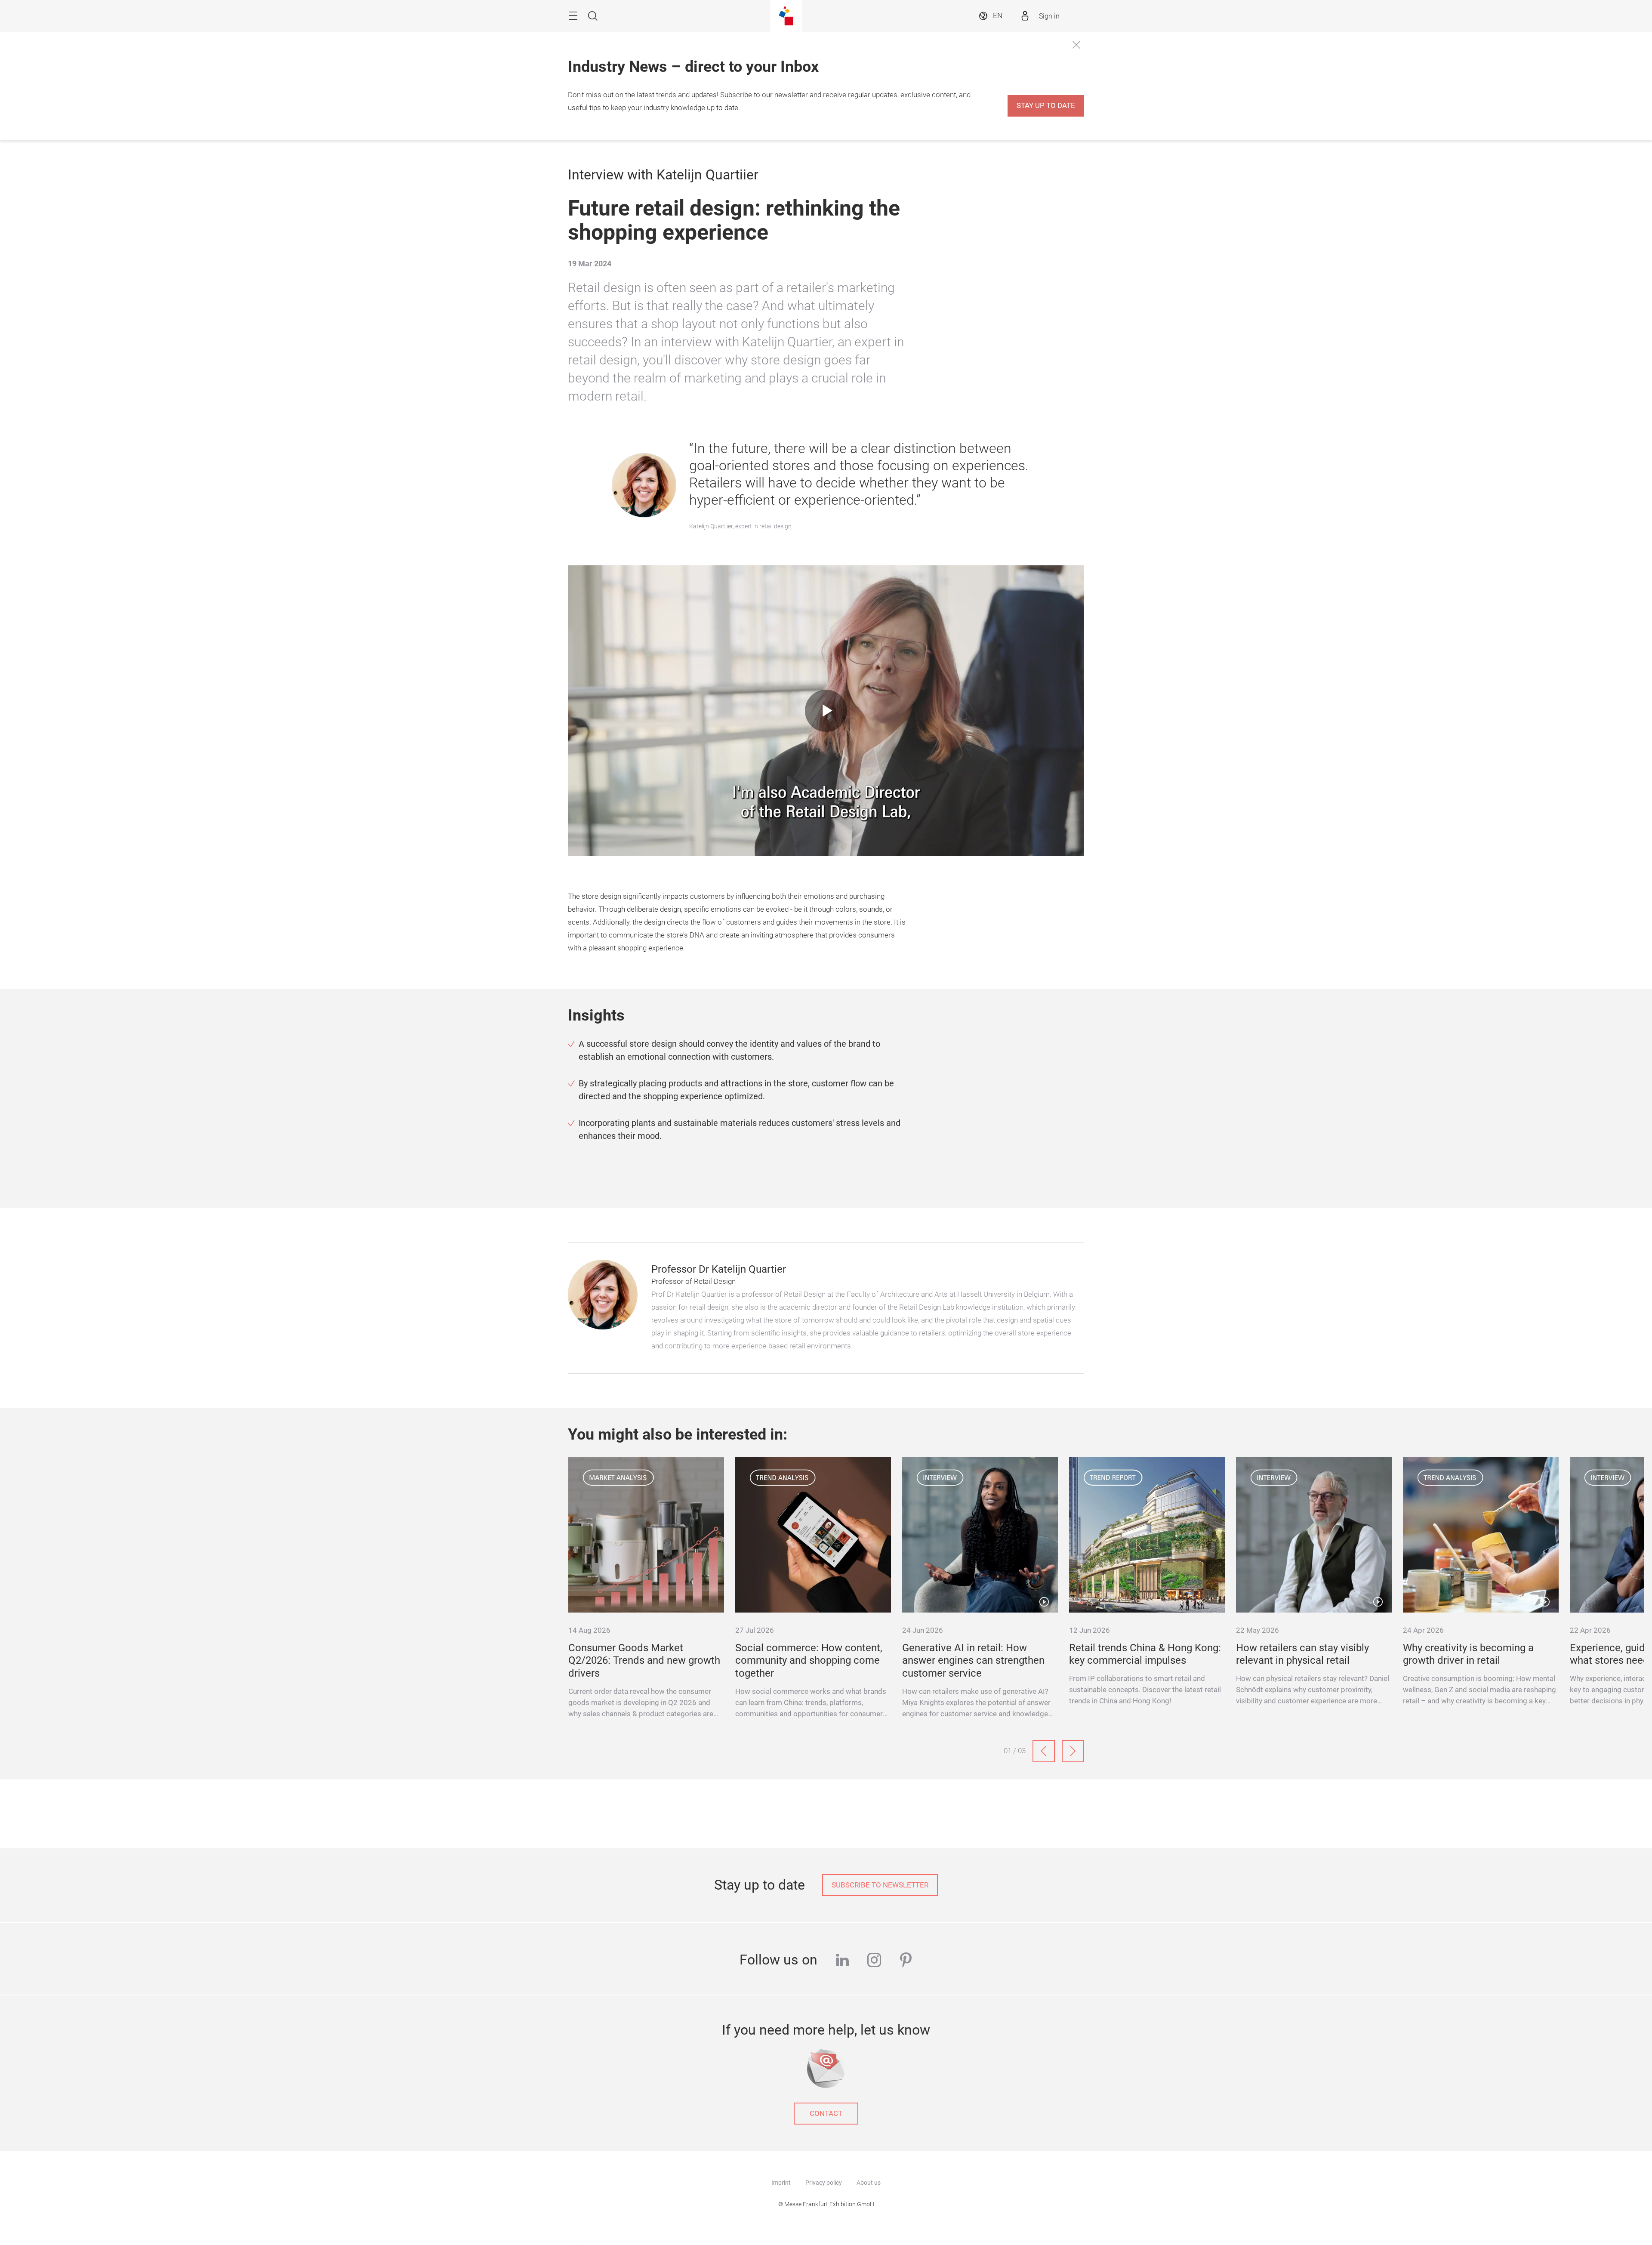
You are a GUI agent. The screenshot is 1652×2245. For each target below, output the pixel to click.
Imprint (781, 2183)
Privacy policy (824, 2183)
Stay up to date (1046, 106)
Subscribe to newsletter (880, 1885)
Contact (826, 2114)
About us (869, 2183)
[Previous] (1044, 1751)
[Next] (1073, 1751)
